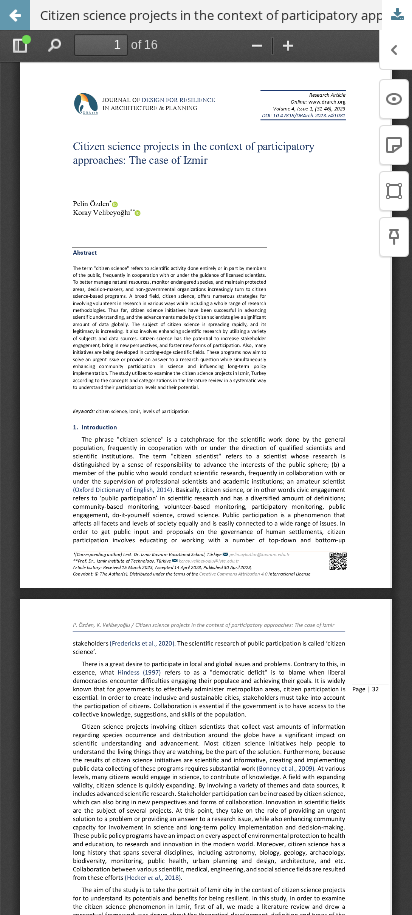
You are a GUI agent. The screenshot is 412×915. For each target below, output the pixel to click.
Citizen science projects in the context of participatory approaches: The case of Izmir (226, 15)
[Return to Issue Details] (15, 15)
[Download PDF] (397, 15)
